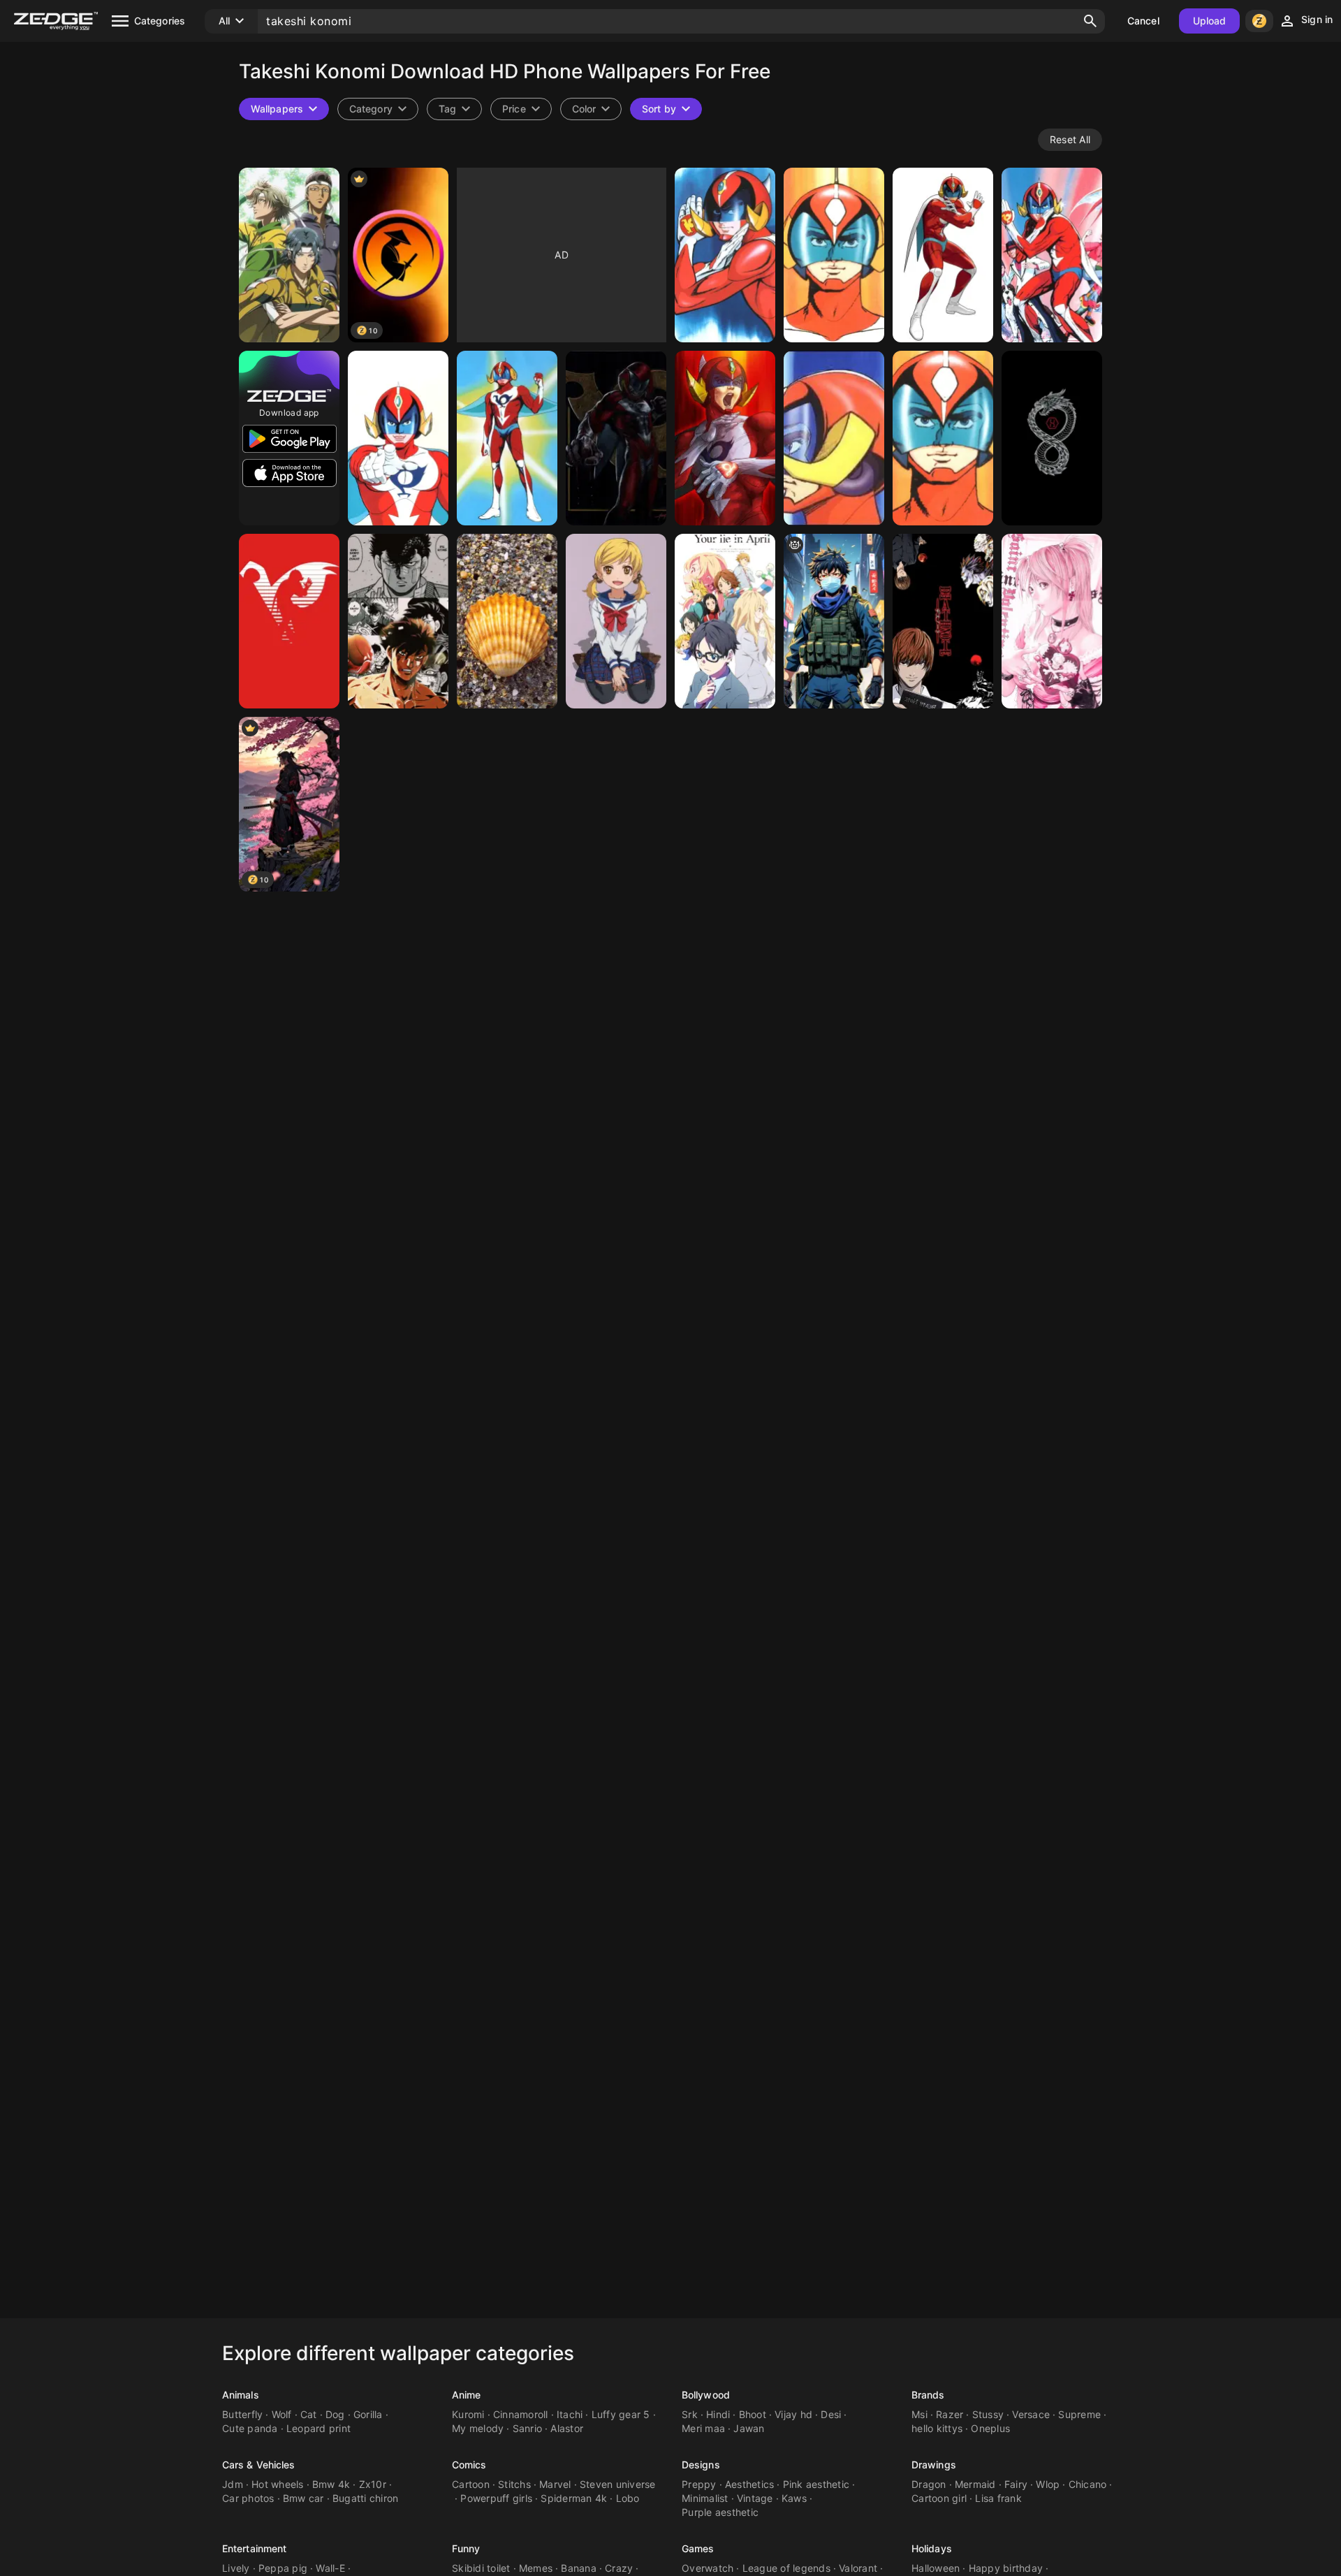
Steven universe (618, 2484)
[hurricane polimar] (834, 255)
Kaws (794, 2498)
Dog (335, 2414)
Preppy (699, 2484)
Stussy (988, 2414)
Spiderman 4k (574, 2498)
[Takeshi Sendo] (398, 621)
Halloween (936, 2568)
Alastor (567, 2428)
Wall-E (330, 2568)
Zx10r (373, 2484)
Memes (536, 2568)
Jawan (749, 2428)
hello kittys (937, 2428)
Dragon (929, 2484)
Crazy (619, 2568)
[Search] (1090, 21)
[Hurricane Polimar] (725, 255)
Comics (469, 2465)
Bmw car (303, 2498)
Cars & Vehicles (259, 2465)
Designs (701, 2465)
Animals (241, 2395)
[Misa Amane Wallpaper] (1052, 621)
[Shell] (507, 621)
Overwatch (708, 2568)
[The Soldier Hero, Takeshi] (834, 621)
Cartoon (471, 2484)
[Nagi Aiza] (616, 621)
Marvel (555, 2484)
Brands (928, 2395)
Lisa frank (998, 2498)
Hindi (718, 2414)
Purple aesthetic (720, 2512)
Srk (690, 2414)
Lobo (628, 2498)
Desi (831, 2414)
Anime (467, 2395)
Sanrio (528, 2428)
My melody (478, 2428)
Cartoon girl (939, 2498)
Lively (236, 2568)
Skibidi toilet (481, 2568)
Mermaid (975, 2484)
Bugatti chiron (366, 2498)
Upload (1210, 21)
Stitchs (514, 2484)
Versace (1031, 2414)
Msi (919, 2414)
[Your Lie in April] (725, 621)
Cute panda (250, 2428)
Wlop (1048, 2484)
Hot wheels (278, 2484)
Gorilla (368, 2414)
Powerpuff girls (496, 2498)
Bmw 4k (331, 2484)
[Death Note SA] (943, 621)
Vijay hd (793, 2414)
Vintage (755, 2498)
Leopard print (318, 2428)
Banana (579, 2568)
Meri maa (703, 2428)
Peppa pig (283, 2568)
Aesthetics (750, 2484)
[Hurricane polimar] (1052, 255)
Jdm (233, 2484)
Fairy (1016, 2484)
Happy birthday (1006, 2568)
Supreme (1079, 2414)
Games (698, 2548)
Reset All (1070, 139)
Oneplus (990, 2428)
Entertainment (254, 2548)
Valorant (858, 2568)
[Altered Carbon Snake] (1052, 438)
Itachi (570, 2414)
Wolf (282, 2414)
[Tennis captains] (289, 255)
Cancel (1143, 21)
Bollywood (706, 2395)
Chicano (1088, 2484)
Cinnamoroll (521, 2414)
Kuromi (468, 2414)
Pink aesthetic (816, 2484)
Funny (466, 2548)
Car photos (248, 2498)
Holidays (932, 2548)
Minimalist (705, 2498)
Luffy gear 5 (621, 2414)
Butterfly (242, 2414)
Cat (309, 2414)
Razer (950, 2414)
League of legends (786, 2568)
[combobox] (454, 109)
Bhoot (753, 2414)
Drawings (934, 2465)
